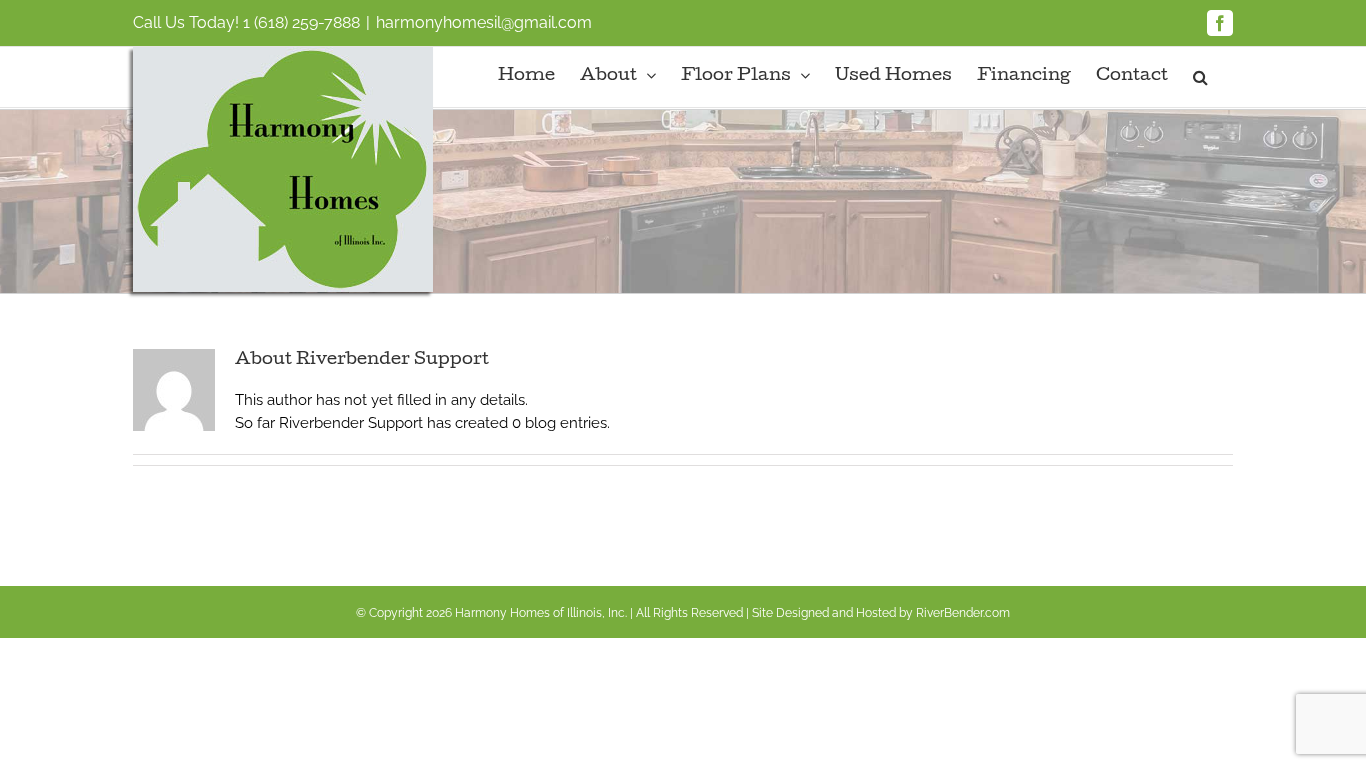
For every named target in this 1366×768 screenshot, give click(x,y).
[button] (1200, 77)
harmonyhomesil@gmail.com (484, 22)
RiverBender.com (963, 613)
